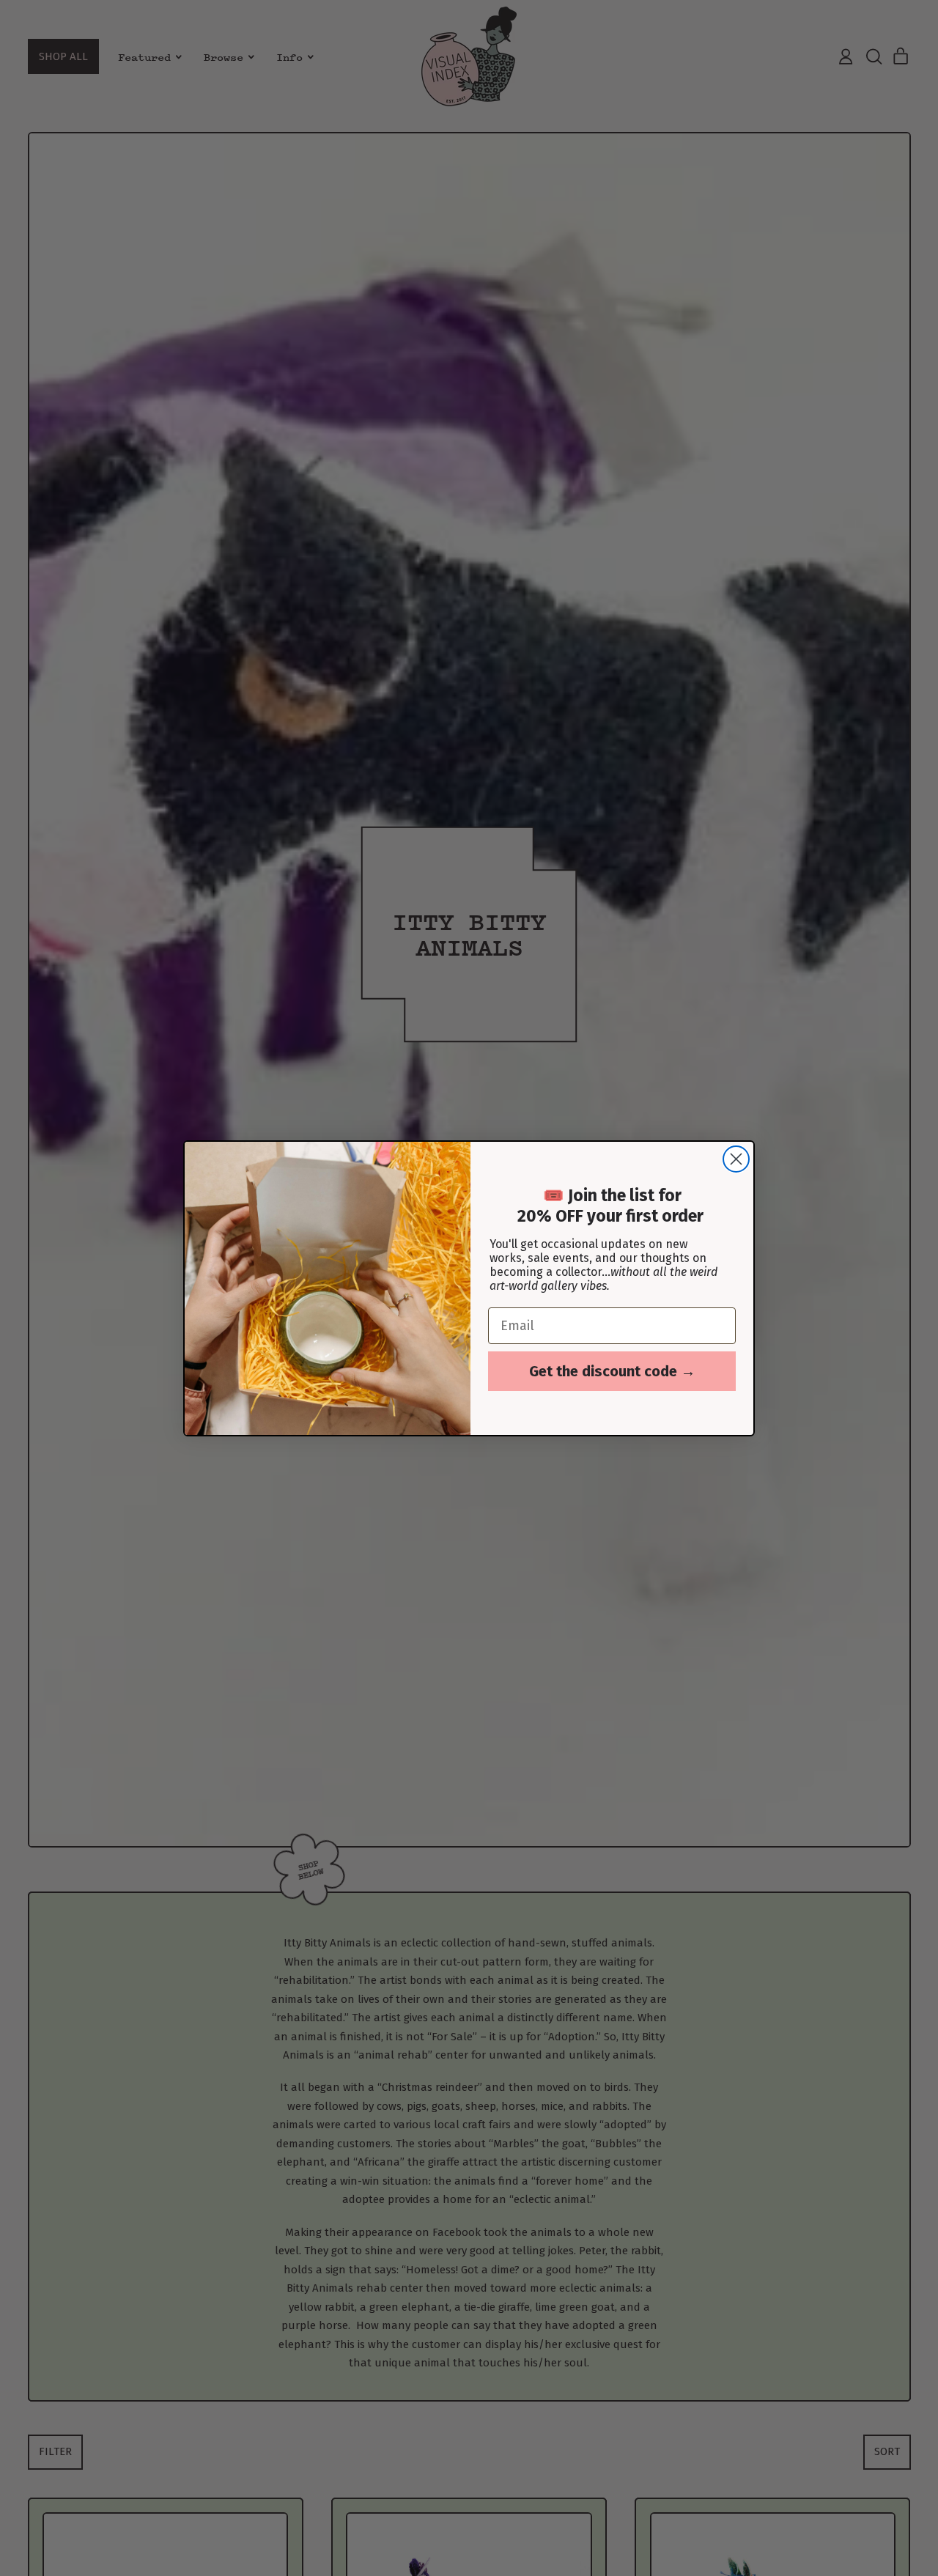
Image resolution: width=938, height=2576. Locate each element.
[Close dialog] (736, 1159)
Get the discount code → (612, 1371)
